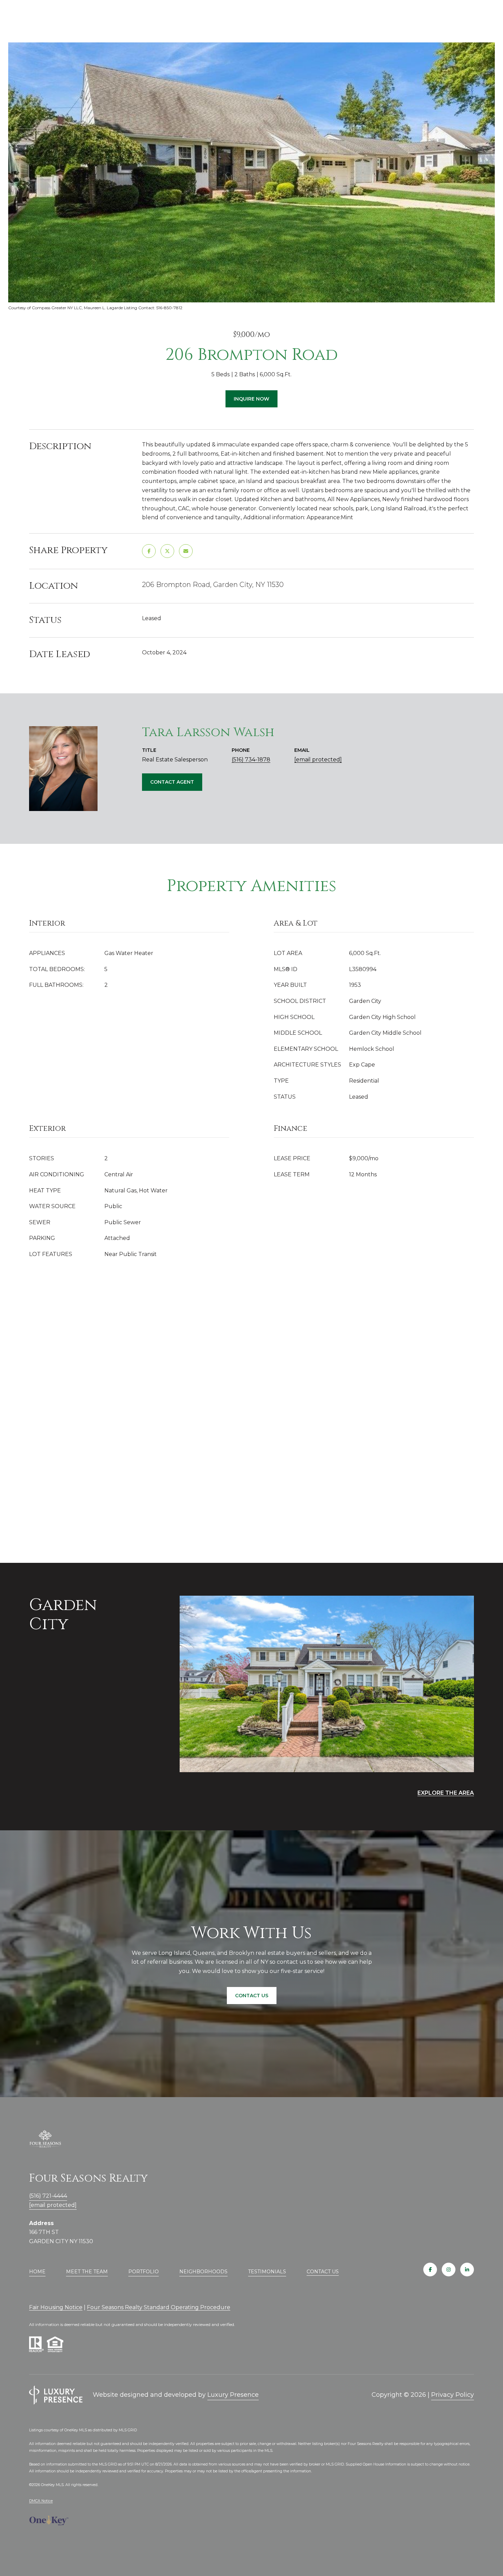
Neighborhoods (203, 2272)
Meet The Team (87, 2272)
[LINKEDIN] (467, 2270)
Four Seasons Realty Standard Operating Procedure (159, 2307)
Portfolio (144, 2272)
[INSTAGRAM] (449, 2270)
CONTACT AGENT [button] (172, 782)
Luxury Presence (233, 2395)
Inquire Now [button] (251, 399)
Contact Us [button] (252, 1996)
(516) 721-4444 (48, 2196)
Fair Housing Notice (56, 2307)
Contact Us (323, 2272)
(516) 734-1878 (251, 760)
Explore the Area (446, 1793)
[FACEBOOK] (430, 2270)
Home (37, 2272)
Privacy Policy (453, 2395)
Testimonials (267, 2272)
